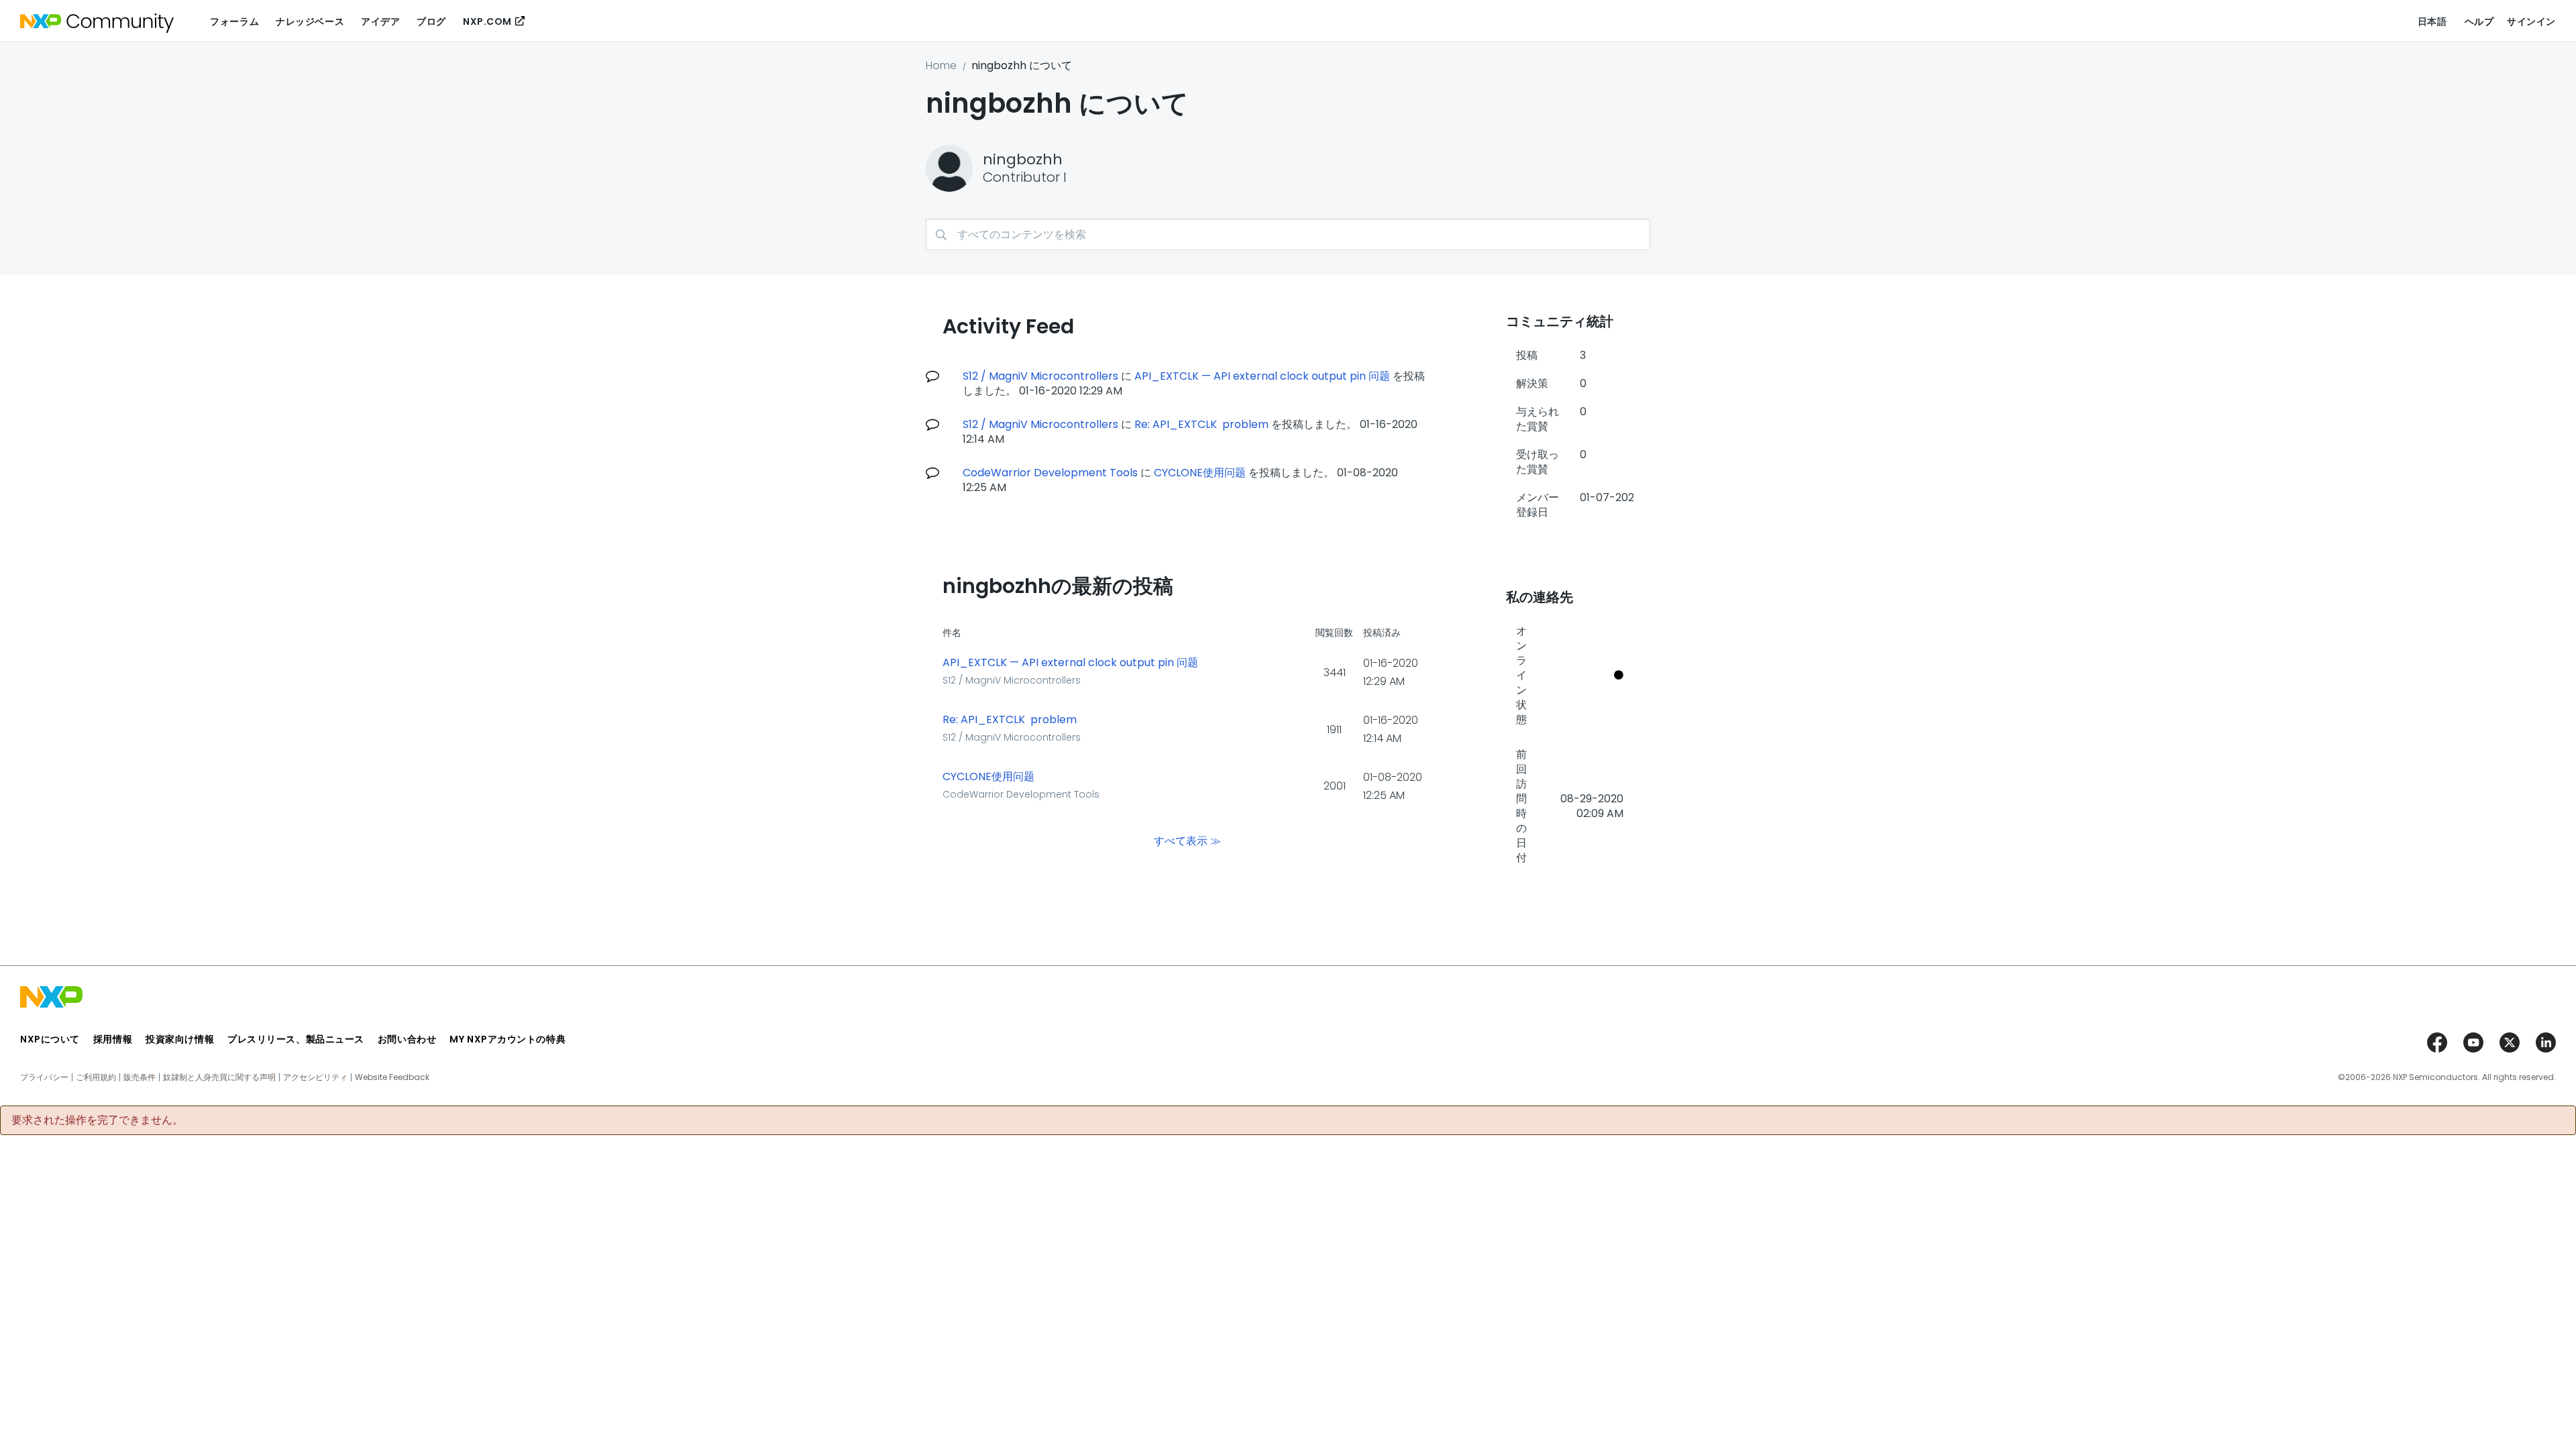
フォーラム (234, 21)
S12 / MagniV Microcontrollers (1040, 376)
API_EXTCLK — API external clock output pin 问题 (1262, 376)
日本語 (2432, 21)
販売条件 (140, 1077)
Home (941, 65)
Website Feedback (392, 1077)
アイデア (380, 21)
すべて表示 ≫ (1187, 841)
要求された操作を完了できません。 (97, 1120)
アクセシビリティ (315, 1077)
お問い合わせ (407, 1039)
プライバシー (44, 1077)
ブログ (431, 21)
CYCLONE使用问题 (1200, 473)
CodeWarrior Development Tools (1050, 473)
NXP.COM (487, 21)
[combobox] (1288, 234)
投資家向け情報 (180, 1039)
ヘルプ (2479, 21)
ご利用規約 (96, 1077)
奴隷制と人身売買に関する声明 (219, 1077)
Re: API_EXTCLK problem (1201, 424)
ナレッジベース (310, 21)
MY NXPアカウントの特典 (507, 1039)
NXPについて (50, 1039)
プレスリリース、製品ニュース (296, 1039)
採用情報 (113, 1039)
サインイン (2531, 21)
